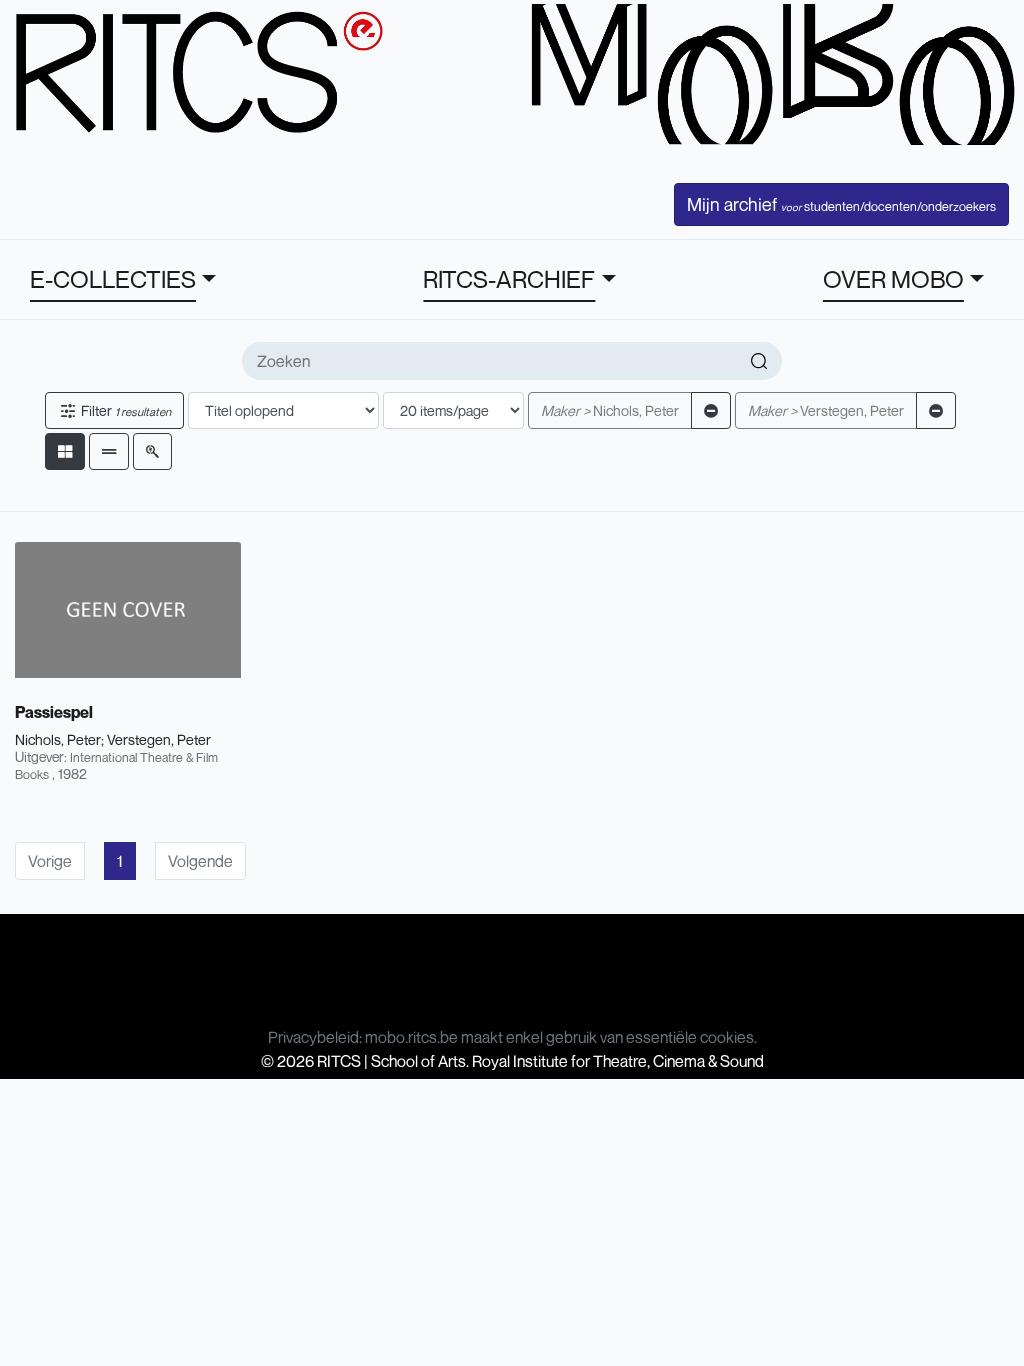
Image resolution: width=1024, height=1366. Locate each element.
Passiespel (54, 712)
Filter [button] (124, 410)
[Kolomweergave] (65, 451)
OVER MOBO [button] (893, 279)
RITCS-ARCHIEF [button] (509, 279)
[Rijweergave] (109, 451)
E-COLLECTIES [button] (113, 279)
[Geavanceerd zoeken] (152, 451)
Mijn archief (841, 204)
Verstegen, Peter (826, 410)
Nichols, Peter (610, 410)
